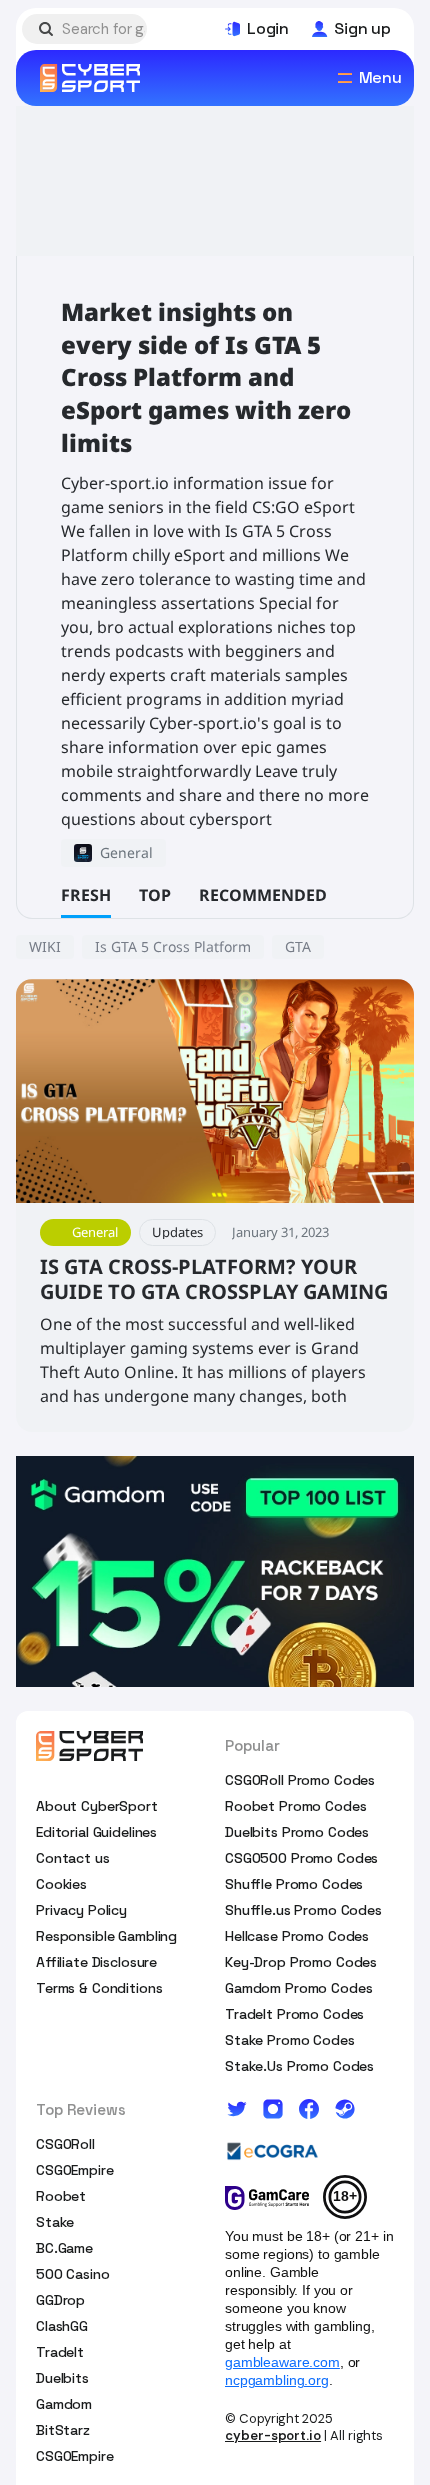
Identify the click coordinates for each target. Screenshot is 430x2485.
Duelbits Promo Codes (297, 1832)
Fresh (86, 895)
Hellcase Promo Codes (297, 1936)
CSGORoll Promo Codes (300, 1780)
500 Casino (73, 2274)
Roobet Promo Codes (295, 1806)
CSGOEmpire (75, 2170)
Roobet (61, 2196)
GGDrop (60, 2300)
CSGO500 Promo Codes (301, 1858)
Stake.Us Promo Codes (299, 2066)
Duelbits (62, 2378)
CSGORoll (65, 2144)
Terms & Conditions (99, 1988)
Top (155, 895)
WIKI (45, 946)
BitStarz (63, 2430)
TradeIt (60, 2352)
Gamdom (64, 2404)
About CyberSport (97, 1806)
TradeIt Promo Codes (294, 2014)
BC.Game (64, 2248)
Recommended (263, 895)
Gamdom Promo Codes (298, 1988)
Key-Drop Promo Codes (301, 1962)
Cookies (61, 1884)
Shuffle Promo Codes (294, 1884)
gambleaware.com (282, 2362)
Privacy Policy (81, 1910)
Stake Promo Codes (290, 2040)
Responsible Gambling (106, 1936)
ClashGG (62, 2326)
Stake (55, 2222)
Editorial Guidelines (96, 1832)
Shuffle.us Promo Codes (303, 1910)
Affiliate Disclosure (96, 1962)
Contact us (73, 1858)
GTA (298, 946)
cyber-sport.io (273, 2435)
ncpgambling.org (277, 2380)
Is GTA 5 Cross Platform (173, 946)
